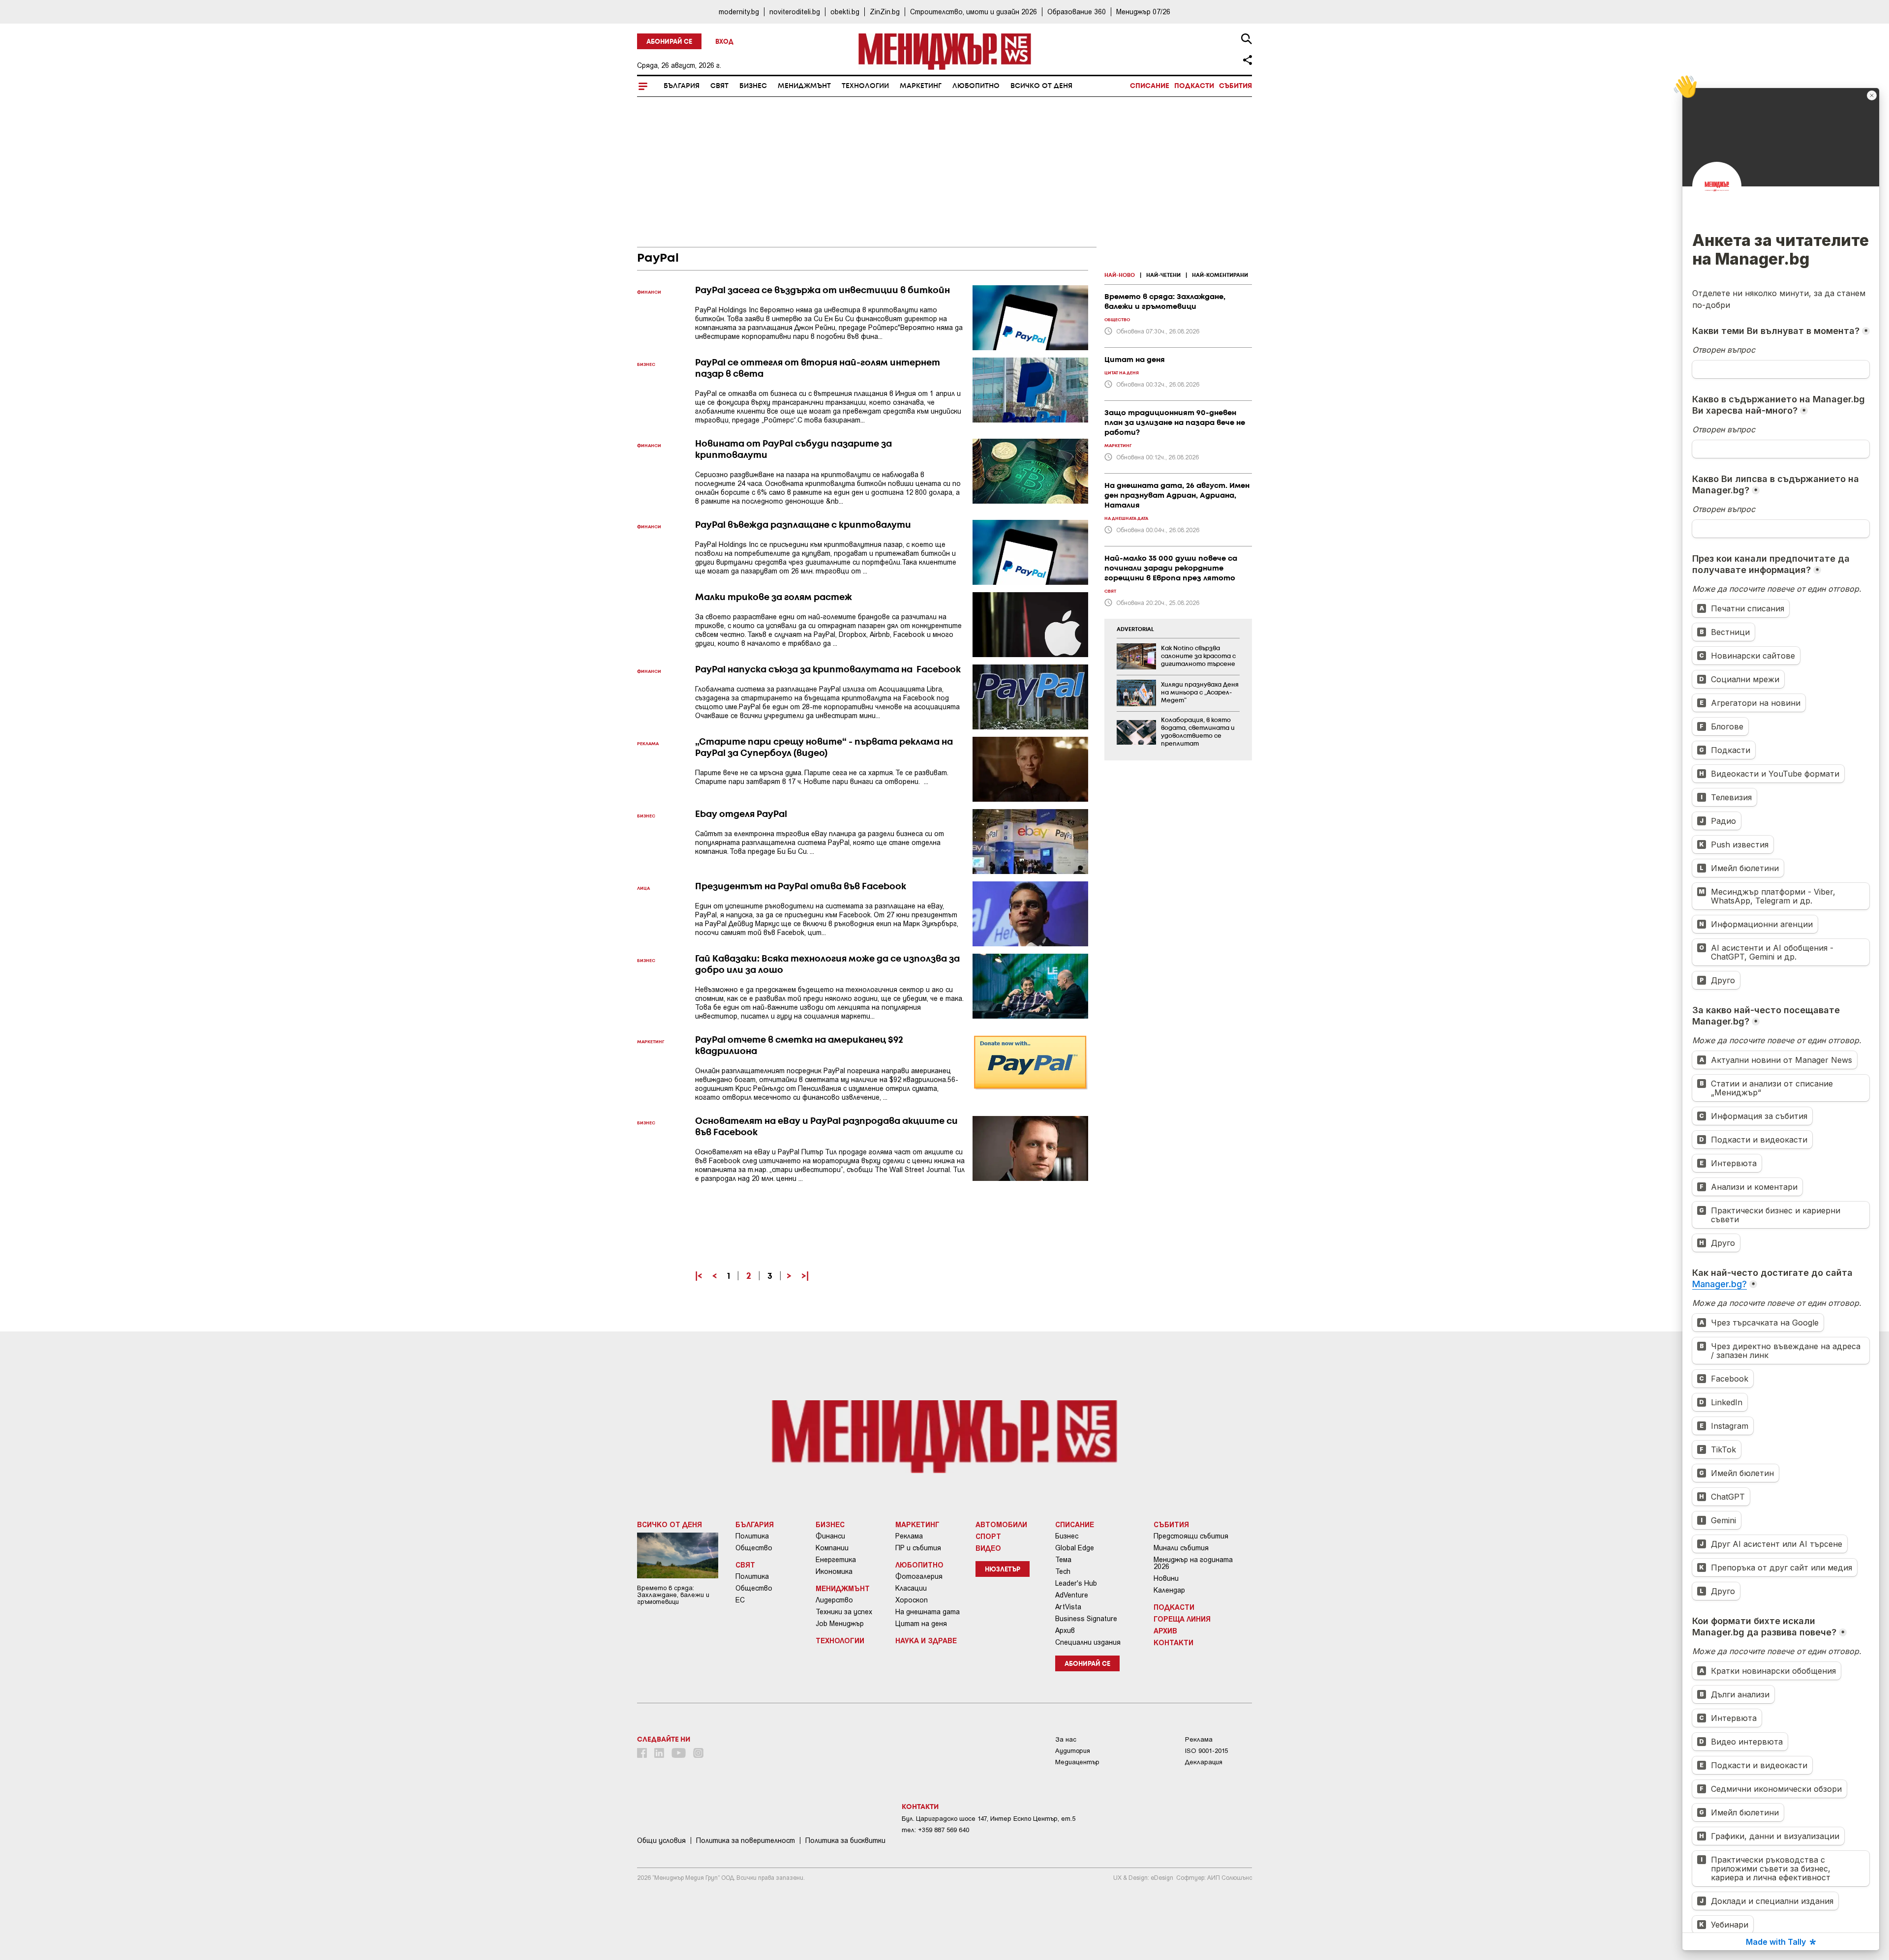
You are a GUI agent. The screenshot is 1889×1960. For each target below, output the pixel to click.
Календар (1169, 1590)
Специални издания (1088, 1642)
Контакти (1173, 1642)
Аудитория (1073, 1751)
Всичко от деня (1041, 86)
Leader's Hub (1076, 1583)
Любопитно (976, 86)
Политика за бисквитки (845, 1840)
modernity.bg (739, 12)
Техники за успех (844, 1612)
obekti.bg (845, 12)
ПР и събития (918, 1548)
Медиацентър (1077, 1762)
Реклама (909, 1536)
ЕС (740, 1600)
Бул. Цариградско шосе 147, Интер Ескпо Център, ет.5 (989, 1819)
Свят (719, 86)
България (682, 86)
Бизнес (753, 86)
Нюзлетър (1003, 1570)
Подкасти (1194, 86)
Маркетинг (921, 86)
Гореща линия (1182, 1619)
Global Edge (1075, 1548)
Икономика (834, 1571)
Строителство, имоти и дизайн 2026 (974, 12)
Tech (1063, 1571)
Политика (752, 1536)
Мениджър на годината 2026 (1193, 1563)
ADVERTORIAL (1135, 630)
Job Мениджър (840, 1624)
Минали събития (1181, 1548)
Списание (1150, 86)
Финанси (830, 1536)
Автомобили (1001, 1524)
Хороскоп (912, 1600)
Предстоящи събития (1191, 1536)
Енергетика (836, 1560)
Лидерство (834, 1600)
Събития (1235, 86)
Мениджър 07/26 (1143, 12)
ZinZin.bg (885, 12)
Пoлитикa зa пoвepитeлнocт (746, 1840)
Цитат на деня (921, 1624)
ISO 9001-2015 (1206, 1751)
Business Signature (1086, 1619)
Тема (1063, 1560)
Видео (988, 1548)
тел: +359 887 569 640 (935, 1830)
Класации (911, 1588)
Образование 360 (1077, 12)
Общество (754, 1548)
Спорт (988, 1536)
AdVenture (1072, 1595)
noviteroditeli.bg (795, 12)
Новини (1166, 1578)
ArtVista (1068, 1607)
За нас (1066, 1739)
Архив (1065, 1630)
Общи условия (661, 1840)
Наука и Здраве (926, 1640)
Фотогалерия (919, 1576)
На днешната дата (928, 1612)
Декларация (1204, 1762)
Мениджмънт (804, 86)
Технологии (865, 86)
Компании (832, 1548)
